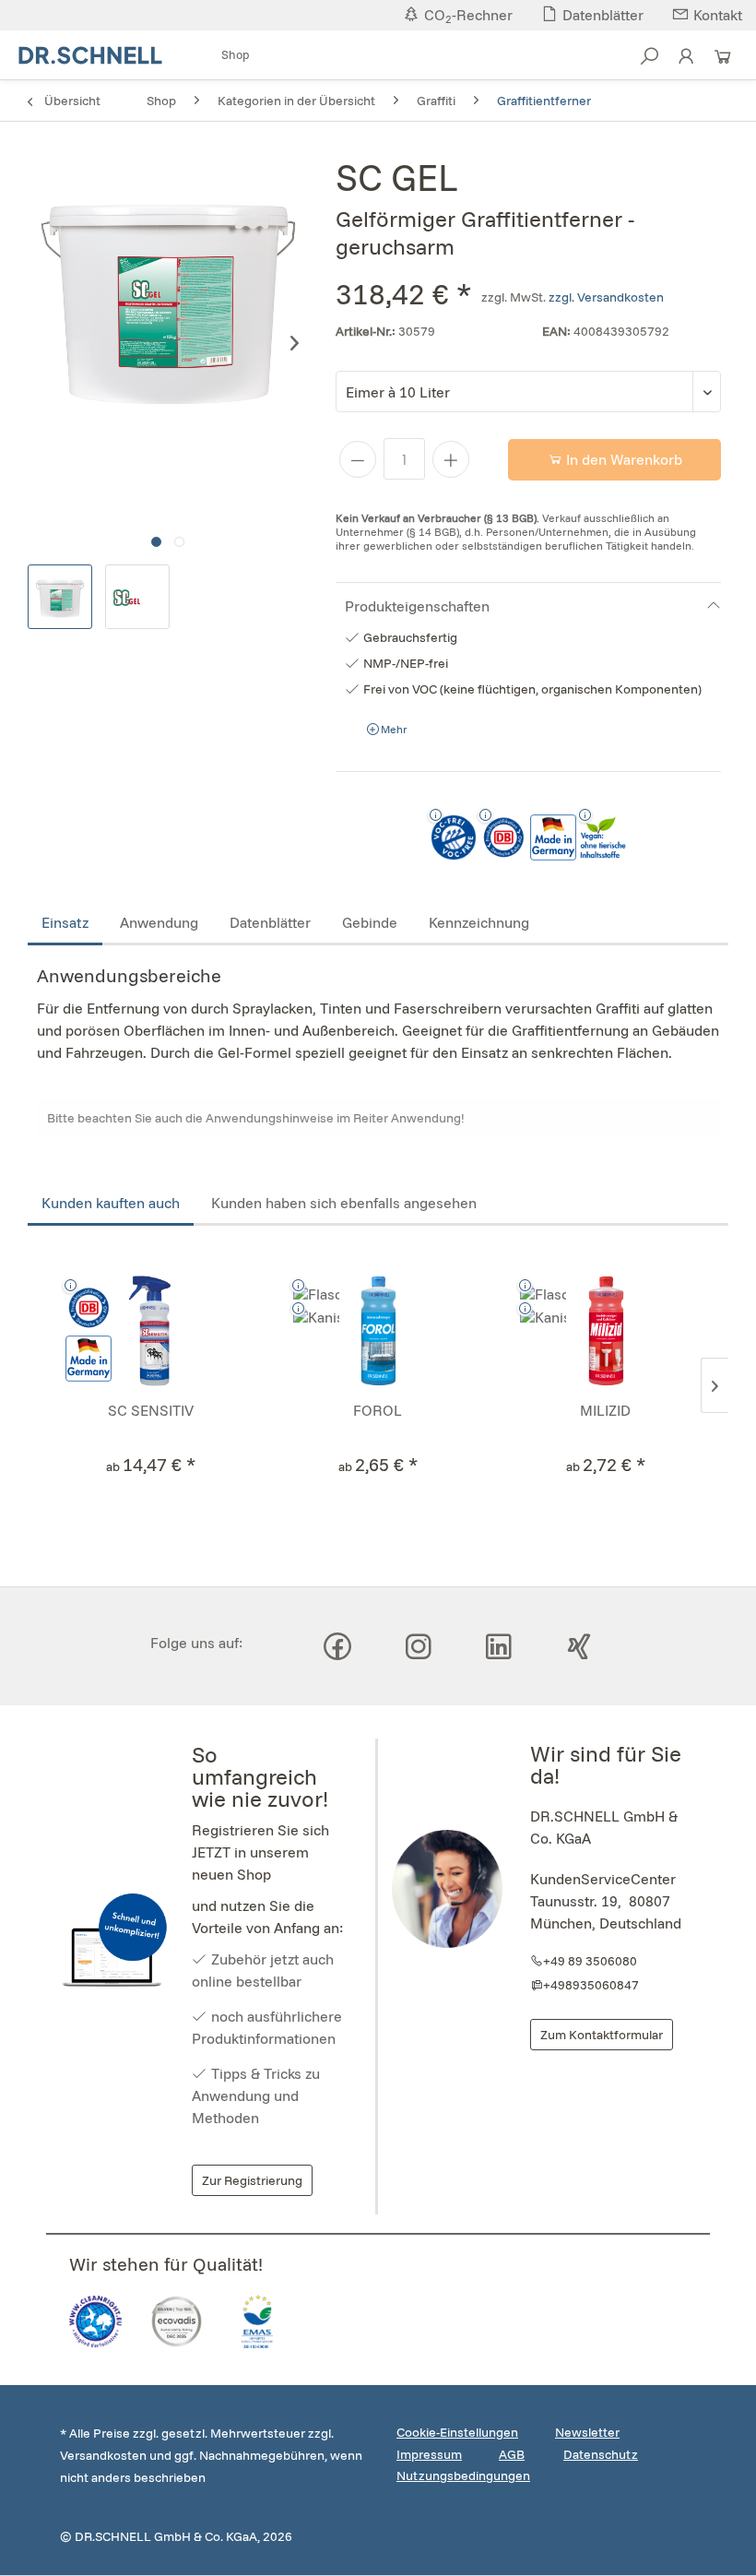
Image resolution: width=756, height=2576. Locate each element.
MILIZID (605, 1410)
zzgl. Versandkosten (606, 297)
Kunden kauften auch (111, 1203)
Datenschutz (601, 2454)
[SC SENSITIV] (151, 1331)
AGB (512, 2454)
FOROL (378, 1410)
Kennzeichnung (479, 922)
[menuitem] (236, 56)
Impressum (429, 2454)
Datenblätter (270, 922)
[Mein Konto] (686, 62)
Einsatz (65, 922)
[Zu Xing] (579, 1646)
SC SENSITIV (151, 1410)
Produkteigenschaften (417, 606)
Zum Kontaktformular (602, 2035)
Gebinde (370, 922)
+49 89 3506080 (590, 1961)
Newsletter (587, 2432)
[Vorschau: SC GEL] (60, 597)
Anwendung (159, 922)
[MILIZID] (605, 1331)
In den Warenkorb (622, 459)
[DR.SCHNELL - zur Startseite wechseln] (90, 55)
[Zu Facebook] (337, 1646)
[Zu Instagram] (419, 1646)
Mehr (393, 729)
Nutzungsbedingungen (463, 2475)
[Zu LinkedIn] (499, 1646)
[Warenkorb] (723, 62)
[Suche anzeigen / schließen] (649, 62)
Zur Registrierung (252, 2180)
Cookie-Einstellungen (457, 2432)
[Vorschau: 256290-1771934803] (137, 597)
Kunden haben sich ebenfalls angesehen (344, 1203)
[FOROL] (378, 1331)
